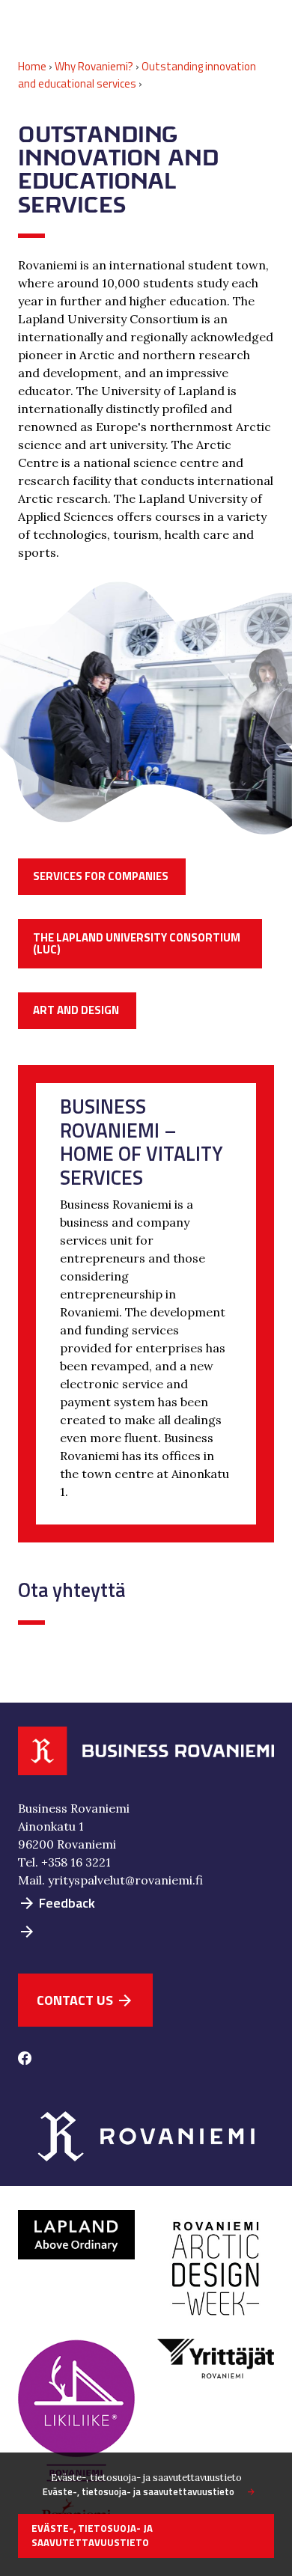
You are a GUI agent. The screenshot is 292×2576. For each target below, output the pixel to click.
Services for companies (101, 876)
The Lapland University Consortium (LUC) (137, 944)
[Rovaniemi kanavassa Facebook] (25, 2060)
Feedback (57, 1903)
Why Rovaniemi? (94, 66)
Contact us (85, 2000)
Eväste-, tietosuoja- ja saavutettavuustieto (139, 2492)
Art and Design (76, 1010)
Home (32, 66)
